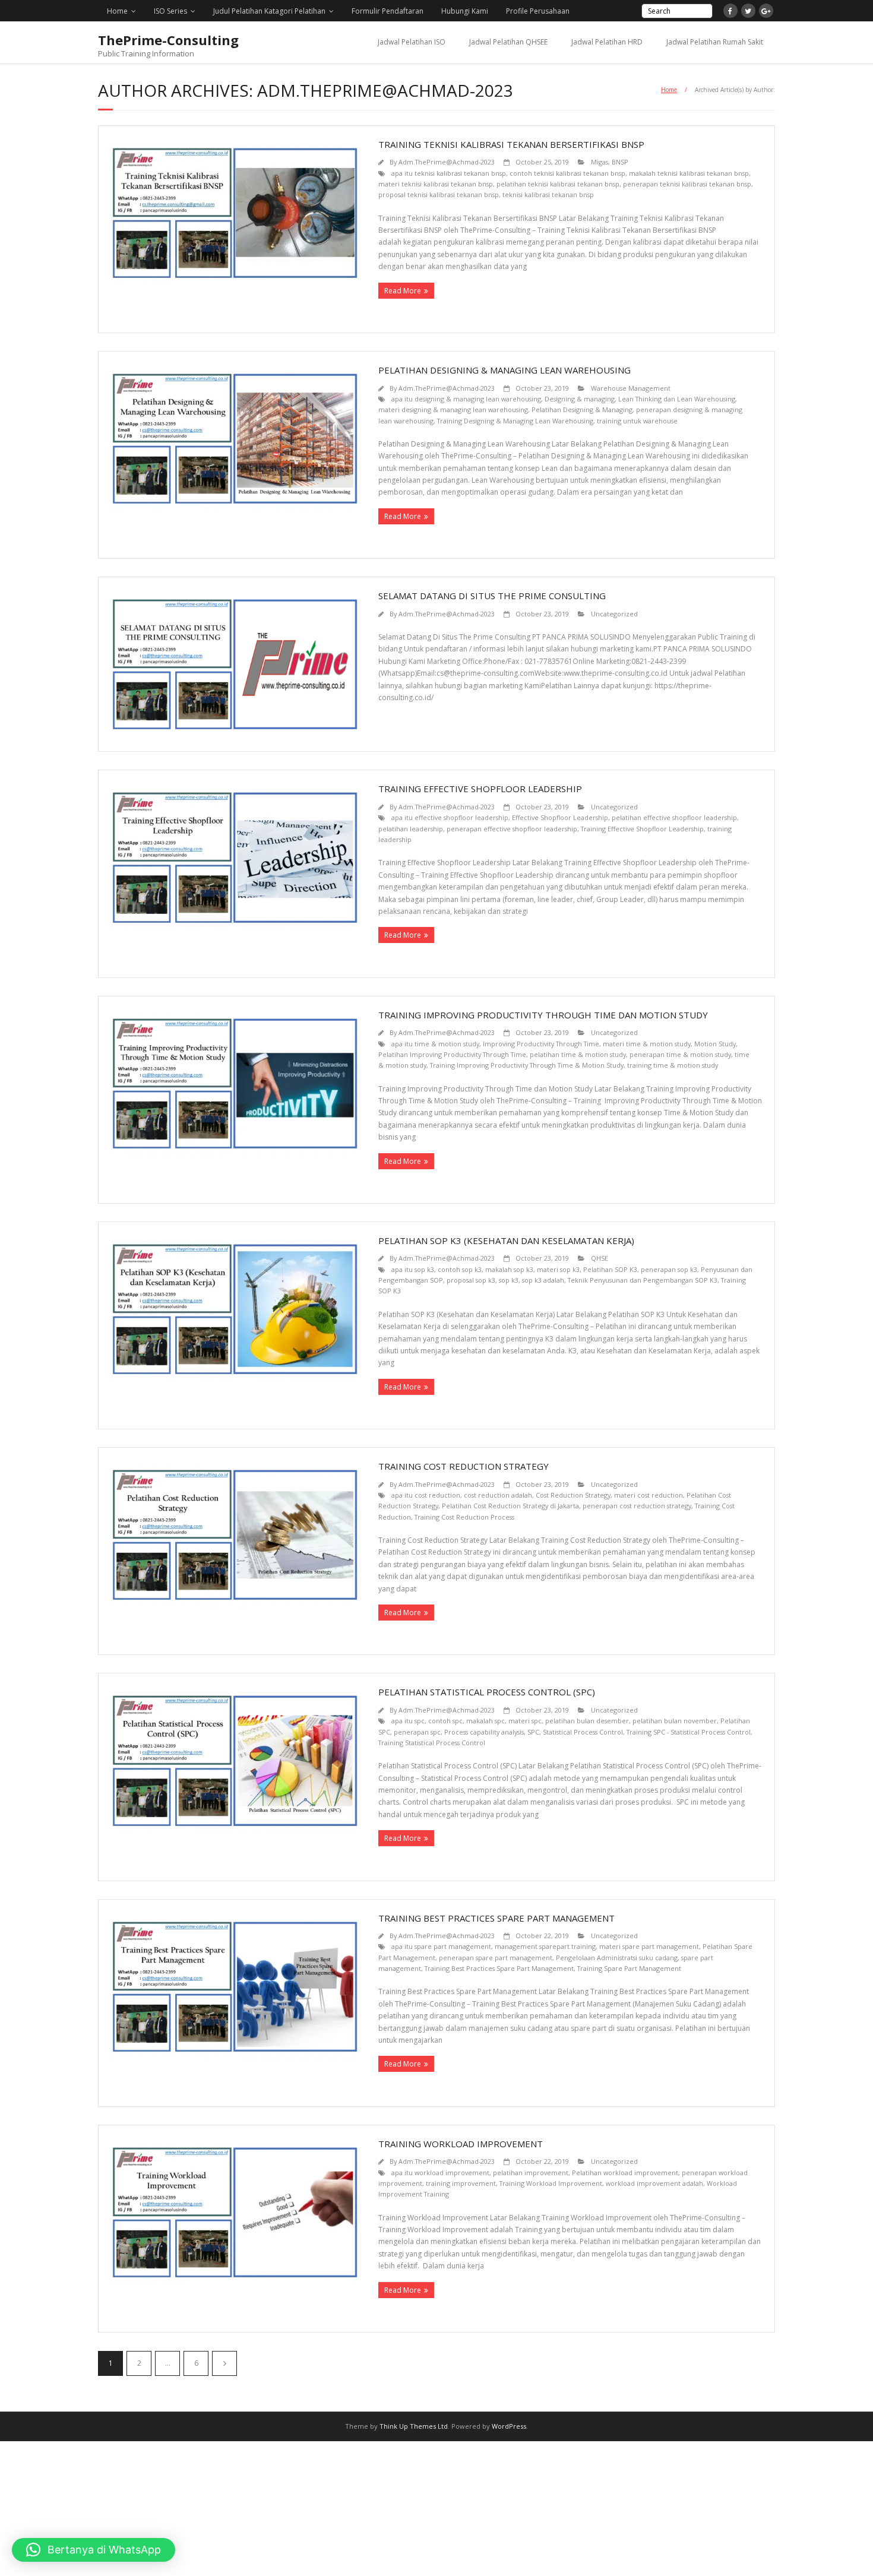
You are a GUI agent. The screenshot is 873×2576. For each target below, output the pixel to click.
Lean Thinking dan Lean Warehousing (677, 399)
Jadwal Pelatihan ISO (412, 42)
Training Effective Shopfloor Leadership (480, 789)
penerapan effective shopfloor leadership (512, 829)
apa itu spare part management (441, 1946)
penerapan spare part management (496, 1958)
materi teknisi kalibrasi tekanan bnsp (436, 184)
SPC (533, 1732)
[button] (94, 2550)
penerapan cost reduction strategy (637, 1506)
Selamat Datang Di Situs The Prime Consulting (492, 596)
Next (224, 2363)
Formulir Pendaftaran (388, 11)
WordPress (509, 2426)
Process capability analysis (484, 1732)
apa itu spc (408, 1721)
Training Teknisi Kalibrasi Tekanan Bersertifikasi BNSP (511, 144)
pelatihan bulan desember (587, 1721)
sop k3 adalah (543, 1280)
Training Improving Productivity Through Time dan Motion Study (543, 1015)
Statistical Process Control (583, 1732)
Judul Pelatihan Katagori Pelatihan (269, 11)
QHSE (600, 1258)
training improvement (461, 2183)
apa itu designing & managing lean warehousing (466, 399)
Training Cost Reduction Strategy (464, 1466)
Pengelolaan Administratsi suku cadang (617, 1958)
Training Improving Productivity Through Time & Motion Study (527, 1065)
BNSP (620, 162)
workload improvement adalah (654, 2183)
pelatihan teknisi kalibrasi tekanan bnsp (558, 184)
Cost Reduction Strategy (573, 1495)
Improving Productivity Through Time (541, 1044)
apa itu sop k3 (413, 1269)
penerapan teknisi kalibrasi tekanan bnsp (687, 184)
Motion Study (715, 1044)
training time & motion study (673, 1065)
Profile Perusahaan (538, 11)
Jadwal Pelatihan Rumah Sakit (715, 42)
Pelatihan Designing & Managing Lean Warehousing (504, 370)
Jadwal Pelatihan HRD (607, 42)
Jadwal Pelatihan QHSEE (508, 42)
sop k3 (509, 1280)
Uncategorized (614, 614)
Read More (403, 291)
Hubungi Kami (465, 11)
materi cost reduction (649, 1495)
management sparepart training (545, 1946)
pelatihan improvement (531, 2172)
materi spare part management (649, 1946)
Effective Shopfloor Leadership (560, 817)
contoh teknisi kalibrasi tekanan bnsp (567, 173)
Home (117, 11)
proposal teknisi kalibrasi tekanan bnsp (439, 194)
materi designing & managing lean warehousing (453, 409)
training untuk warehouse (637, 421)
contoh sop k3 (460, 1269)
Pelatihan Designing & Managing (582, 409)
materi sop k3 (558, 1269)
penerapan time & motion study (680, 1054)
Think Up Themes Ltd (414, 2426)
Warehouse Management (631, 388)
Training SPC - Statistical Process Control (689, 1732)
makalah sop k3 (509, 1269)
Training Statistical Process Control (432, 1743)
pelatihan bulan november (675, 1721)
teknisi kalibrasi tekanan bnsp (548, 194)
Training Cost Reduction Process (464, 1517)
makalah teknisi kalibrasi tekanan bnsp (689, 173)
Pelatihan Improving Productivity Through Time (452, 1054)
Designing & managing (580, 399)
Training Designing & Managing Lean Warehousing (515, 421)
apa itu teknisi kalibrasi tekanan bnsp (449, 173)
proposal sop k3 (471, 1280)
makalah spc (485, 1721)
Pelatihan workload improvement (625, 2172)
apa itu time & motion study (435, 1044)
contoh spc (445, 1721)
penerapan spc (417, 1732)
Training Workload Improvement (461, 2144)
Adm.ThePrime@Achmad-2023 (447, 162)
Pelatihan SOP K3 (610, 1269)
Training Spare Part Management (629, 1968)
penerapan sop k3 (669, 1269)
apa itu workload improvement (440, 2172)
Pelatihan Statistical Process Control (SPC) (487, 1692)
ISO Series (170, 11)
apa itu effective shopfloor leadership (450, 817)
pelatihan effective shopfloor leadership (674, 817)
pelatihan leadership (411, 829)
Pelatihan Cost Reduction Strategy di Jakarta (510, 1506)
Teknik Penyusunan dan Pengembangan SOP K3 (643, 1280)
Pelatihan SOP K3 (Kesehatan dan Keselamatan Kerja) (506, 1240)
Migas (600, 162)
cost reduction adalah (498, 1495)
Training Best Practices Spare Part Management (496, 1918)
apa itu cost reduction (426, 1495)
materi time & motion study (647, 1044)
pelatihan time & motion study (578, 1054)
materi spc (525, 1721)
